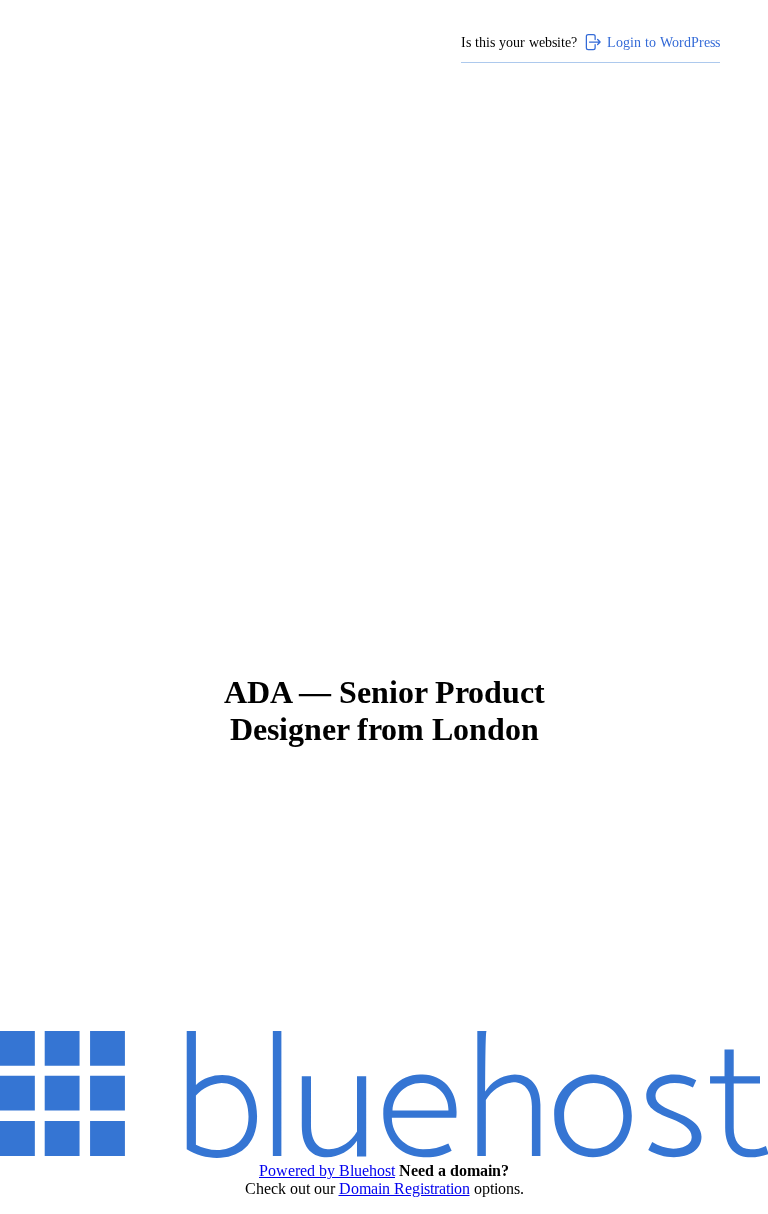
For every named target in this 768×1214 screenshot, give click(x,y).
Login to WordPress (663, 42)
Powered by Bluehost (327, 1170)
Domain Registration (404, 1188)
